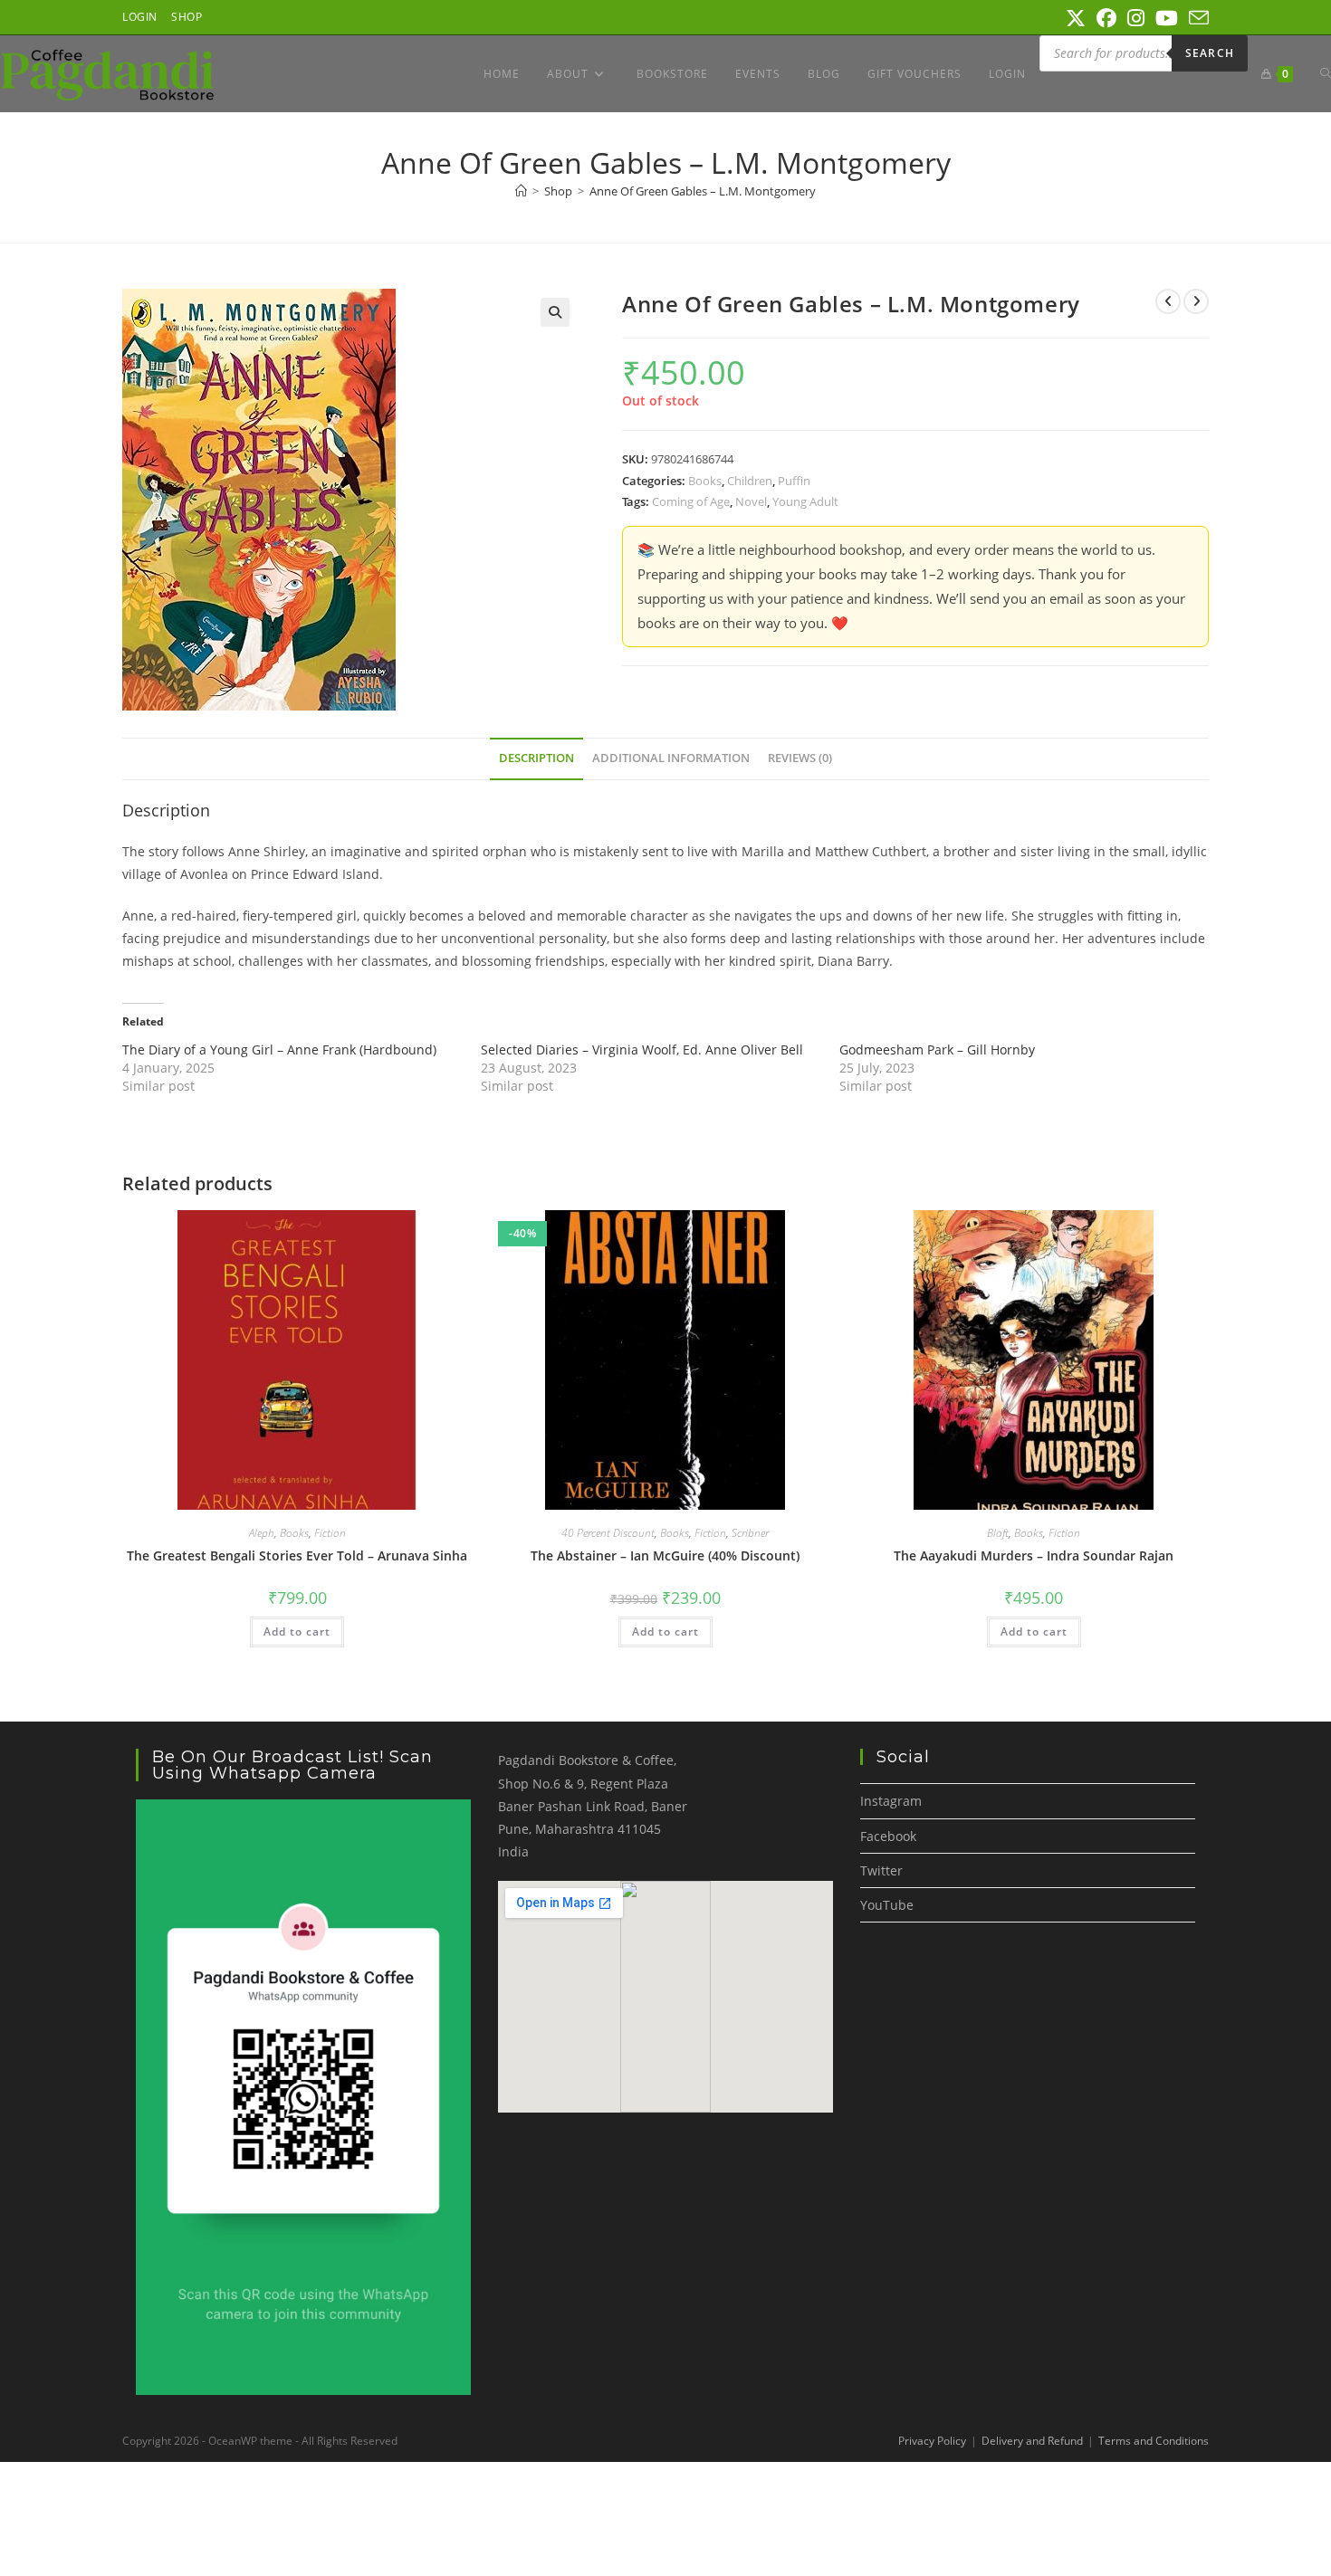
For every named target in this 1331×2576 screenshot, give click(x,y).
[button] (555, 312)
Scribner (750, 1533)
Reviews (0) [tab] (800, 758)
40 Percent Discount (608, 1533)
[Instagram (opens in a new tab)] (1136, 18)
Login (140, 17)
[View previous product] (1168, 301)
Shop (187, 17)
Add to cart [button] (297, 1631)
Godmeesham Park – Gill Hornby (937, 1049)
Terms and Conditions (1154, 2441)
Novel (751, 501)
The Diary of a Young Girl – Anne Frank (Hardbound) (279, 1049)
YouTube (887, 1905)
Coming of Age (691, 501)
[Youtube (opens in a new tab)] (1167, 18)
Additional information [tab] (671, 758)
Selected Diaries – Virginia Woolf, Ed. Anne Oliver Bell (642, 1049)
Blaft (998, 1533)
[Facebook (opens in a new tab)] (1106, 18)
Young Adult (805, 501)
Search (1210, 53)
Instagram (891, 1801)
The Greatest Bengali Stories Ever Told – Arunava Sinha (297, 1555)
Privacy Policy (932, 2441)
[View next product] (1196, 301)
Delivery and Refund (1032, 2441)
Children (750, 481)
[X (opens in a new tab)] (1076, 18)
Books (705, 481)
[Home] (521, 191)
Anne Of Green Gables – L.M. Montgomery (703, 191)
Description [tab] (536, 758)
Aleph (262, 1533)
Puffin (794, 481)
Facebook (888, 1836)
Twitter (881, 1870)
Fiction (330, 1533)
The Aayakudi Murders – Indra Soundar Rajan (1034, 1555)
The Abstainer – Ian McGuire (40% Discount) (665, 1555)
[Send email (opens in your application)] (1196, 18)
